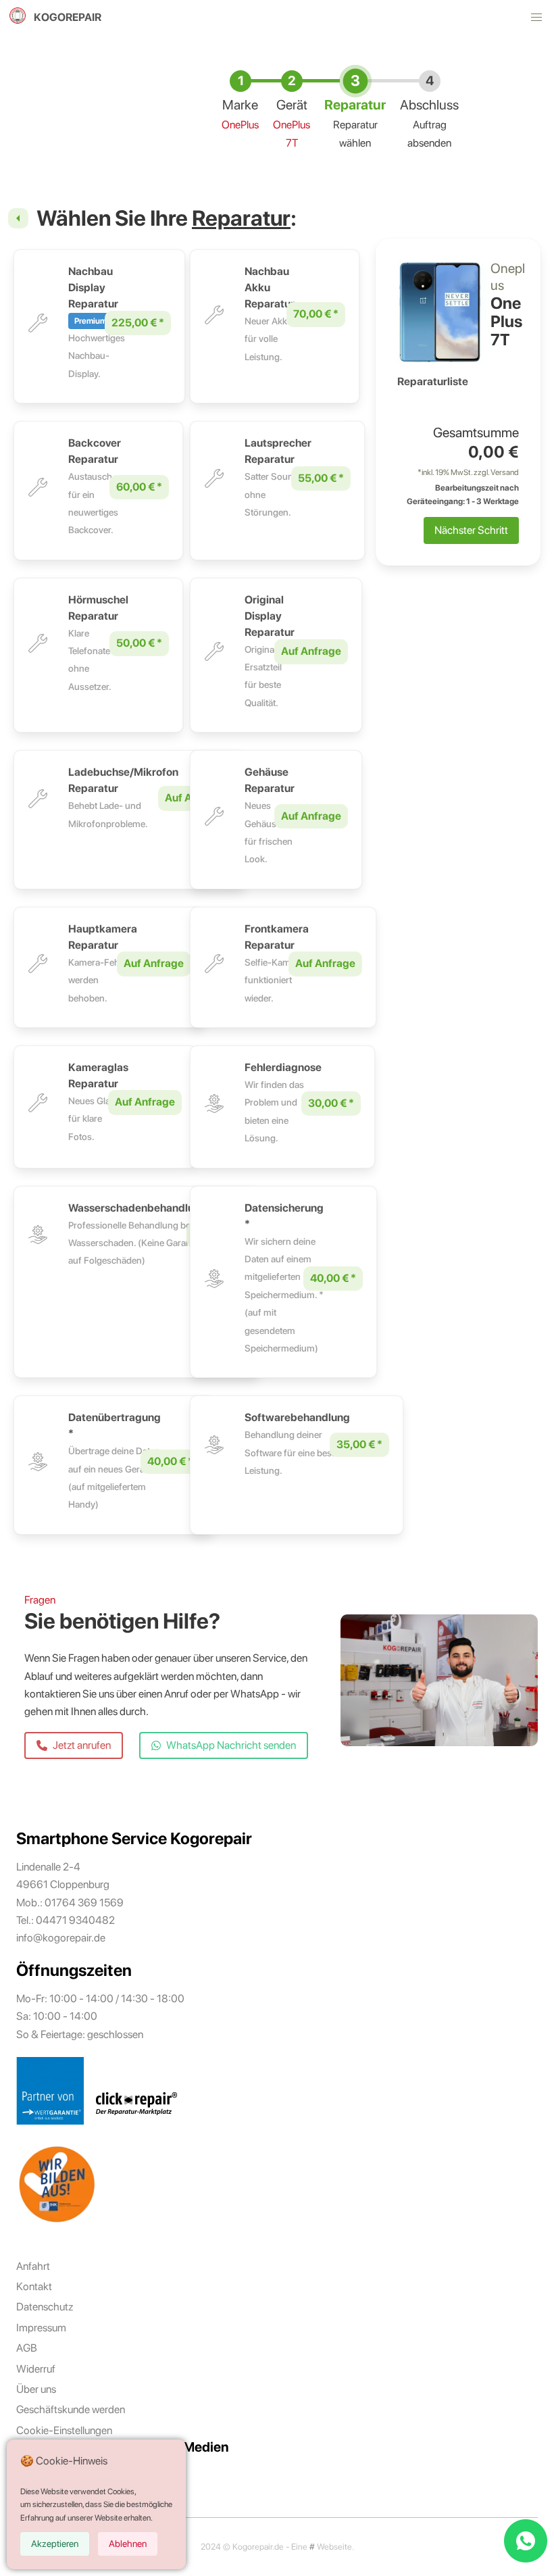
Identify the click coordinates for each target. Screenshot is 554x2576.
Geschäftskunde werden (71, 2409)
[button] (536, 18)
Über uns (36, 2389)
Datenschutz (45, 2307)
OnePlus (240, 125)
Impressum (41, 2328)
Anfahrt (33, 2266)
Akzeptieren (55, 2544)
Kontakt (34, 2286)
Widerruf (36, 2369)
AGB (27, 2348)
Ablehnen (128, 2544)
